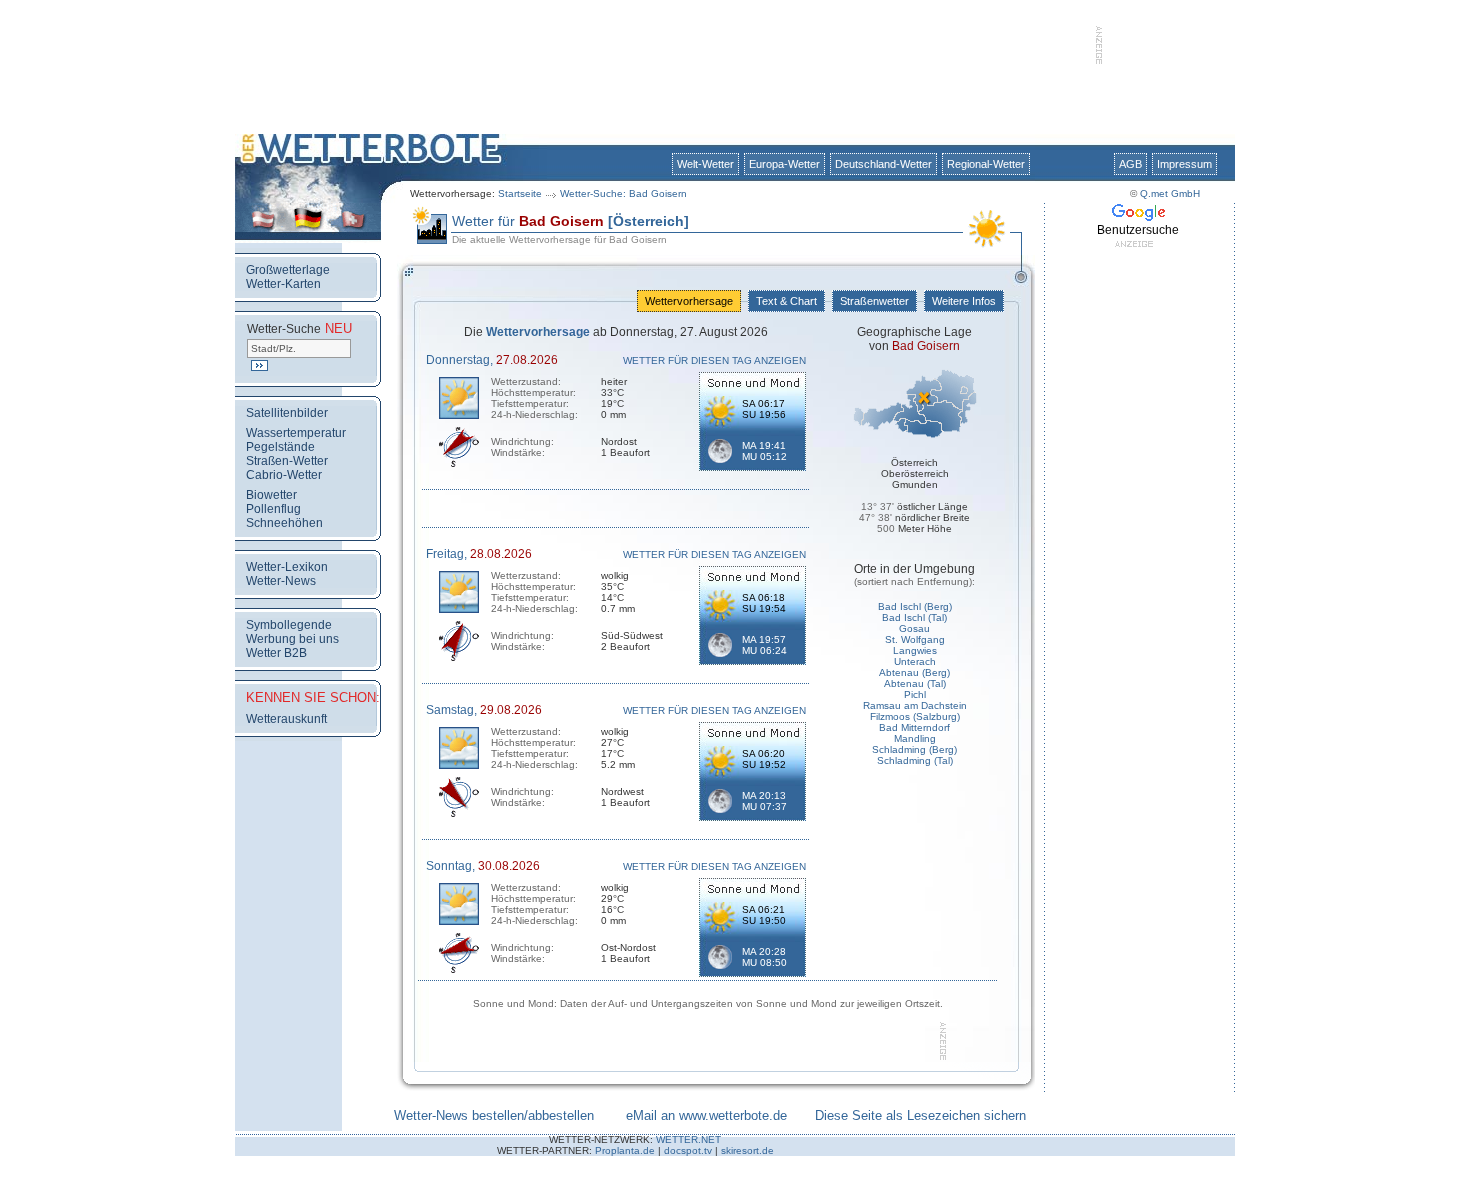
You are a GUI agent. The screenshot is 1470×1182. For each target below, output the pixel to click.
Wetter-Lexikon (287, 567)
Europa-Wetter (784, 164)
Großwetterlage (288, 270)
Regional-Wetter (986, 164)
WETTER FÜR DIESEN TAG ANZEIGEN (714, 360)
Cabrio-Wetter (284, 475)
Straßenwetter (874, 301)
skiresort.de (747, 1150)
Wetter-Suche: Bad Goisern (623, 193)
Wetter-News (281, 581)
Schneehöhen (284, 523)
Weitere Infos (964, 301)
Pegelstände (280, 447)
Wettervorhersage (689, 301)
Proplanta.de (625, 1150)
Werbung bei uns (292, 639)
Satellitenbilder (287, 413)
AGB (1130, 164)
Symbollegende (289, 625)
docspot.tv (688, 1150)
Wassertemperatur (296, 433)
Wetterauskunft (286, 719)
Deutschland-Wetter (883, 164)
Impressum (1184, 164)
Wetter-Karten (283, 284)
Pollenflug (273, 509)
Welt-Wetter (705, 164)
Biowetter (271, 495)
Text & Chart (786, 301)
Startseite (520, 193)
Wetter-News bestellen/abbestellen (494, 1115)
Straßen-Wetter (287, 461)
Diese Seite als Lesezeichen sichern (920, 1115)
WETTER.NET (688, 1139)
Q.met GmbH (1170, 193)
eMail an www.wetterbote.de (706, 1115)
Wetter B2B (276, 653)
